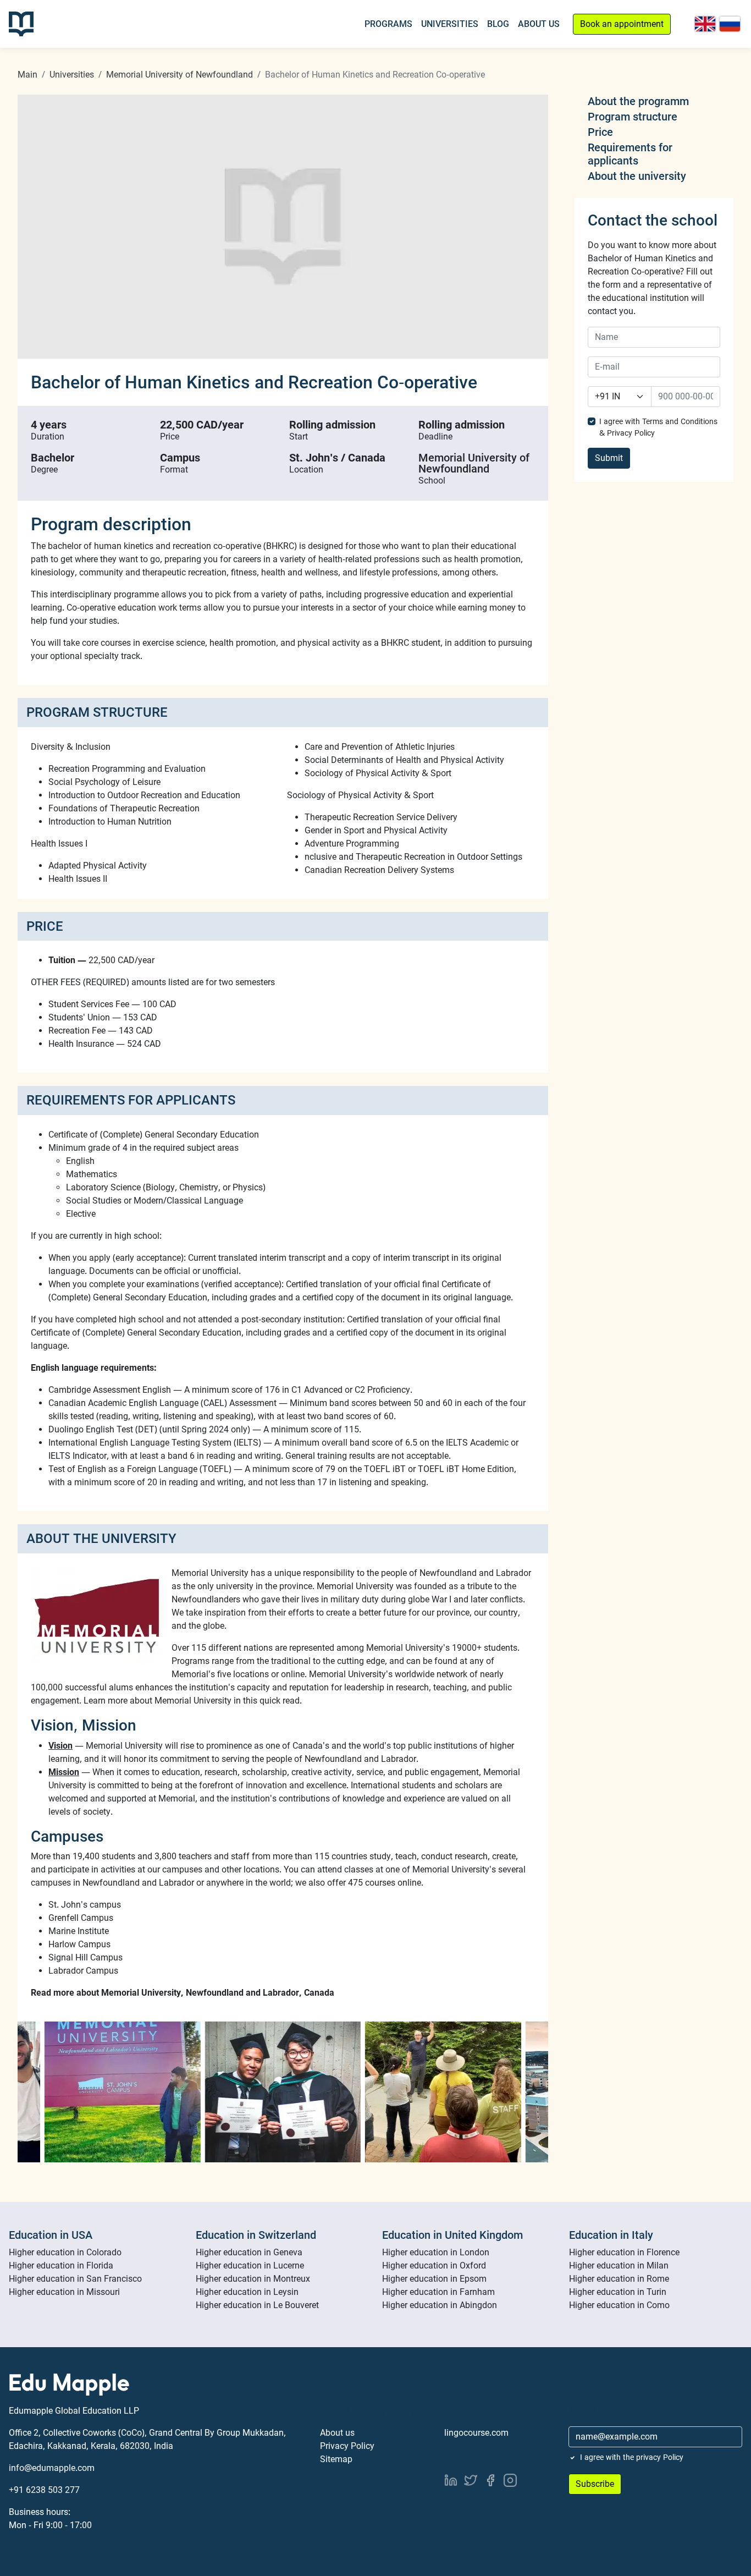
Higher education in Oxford (434, 2265)
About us (337, 2433)
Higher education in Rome (619, 2279)
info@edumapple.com (52, 2468)
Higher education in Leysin (247, 2292)
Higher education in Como (619, 2305)
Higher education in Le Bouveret (257, 2305)
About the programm (638, 101)
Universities (450, 24)
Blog (498, 24)
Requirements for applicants (630, 154)
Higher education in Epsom (434, 2279)
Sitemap (336, 2459)
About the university (637, 176)
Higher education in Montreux (253, 2279)
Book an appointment (622, 24)
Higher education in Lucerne (250, 2265)
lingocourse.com (476, 2433)
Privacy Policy (347, 2446)
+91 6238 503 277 (44, 2490)
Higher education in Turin (618, 2292)
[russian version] (730, 24)
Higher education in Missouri (64, 2292)
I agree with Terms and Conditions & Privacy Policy (658, 427)
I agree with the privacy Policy (632, 2457)
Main (27, 75)
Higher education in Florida (61, 2265)
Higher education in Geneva (249, 2252)
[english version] (705, 24)
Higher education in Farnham (438, 2292)
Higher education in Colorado (65, 2252)
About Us (539, 24)
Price (600, 132)
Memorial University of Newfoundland (180, 75)
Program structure (633, 117)
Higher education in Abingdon (440, 2305)
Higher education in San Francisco (75, 2279)
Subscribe (595, 2484)
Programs (388, 24)
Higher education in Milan (619, 2265)
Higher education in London (436, 2252)
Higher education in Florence (624, 2252)
